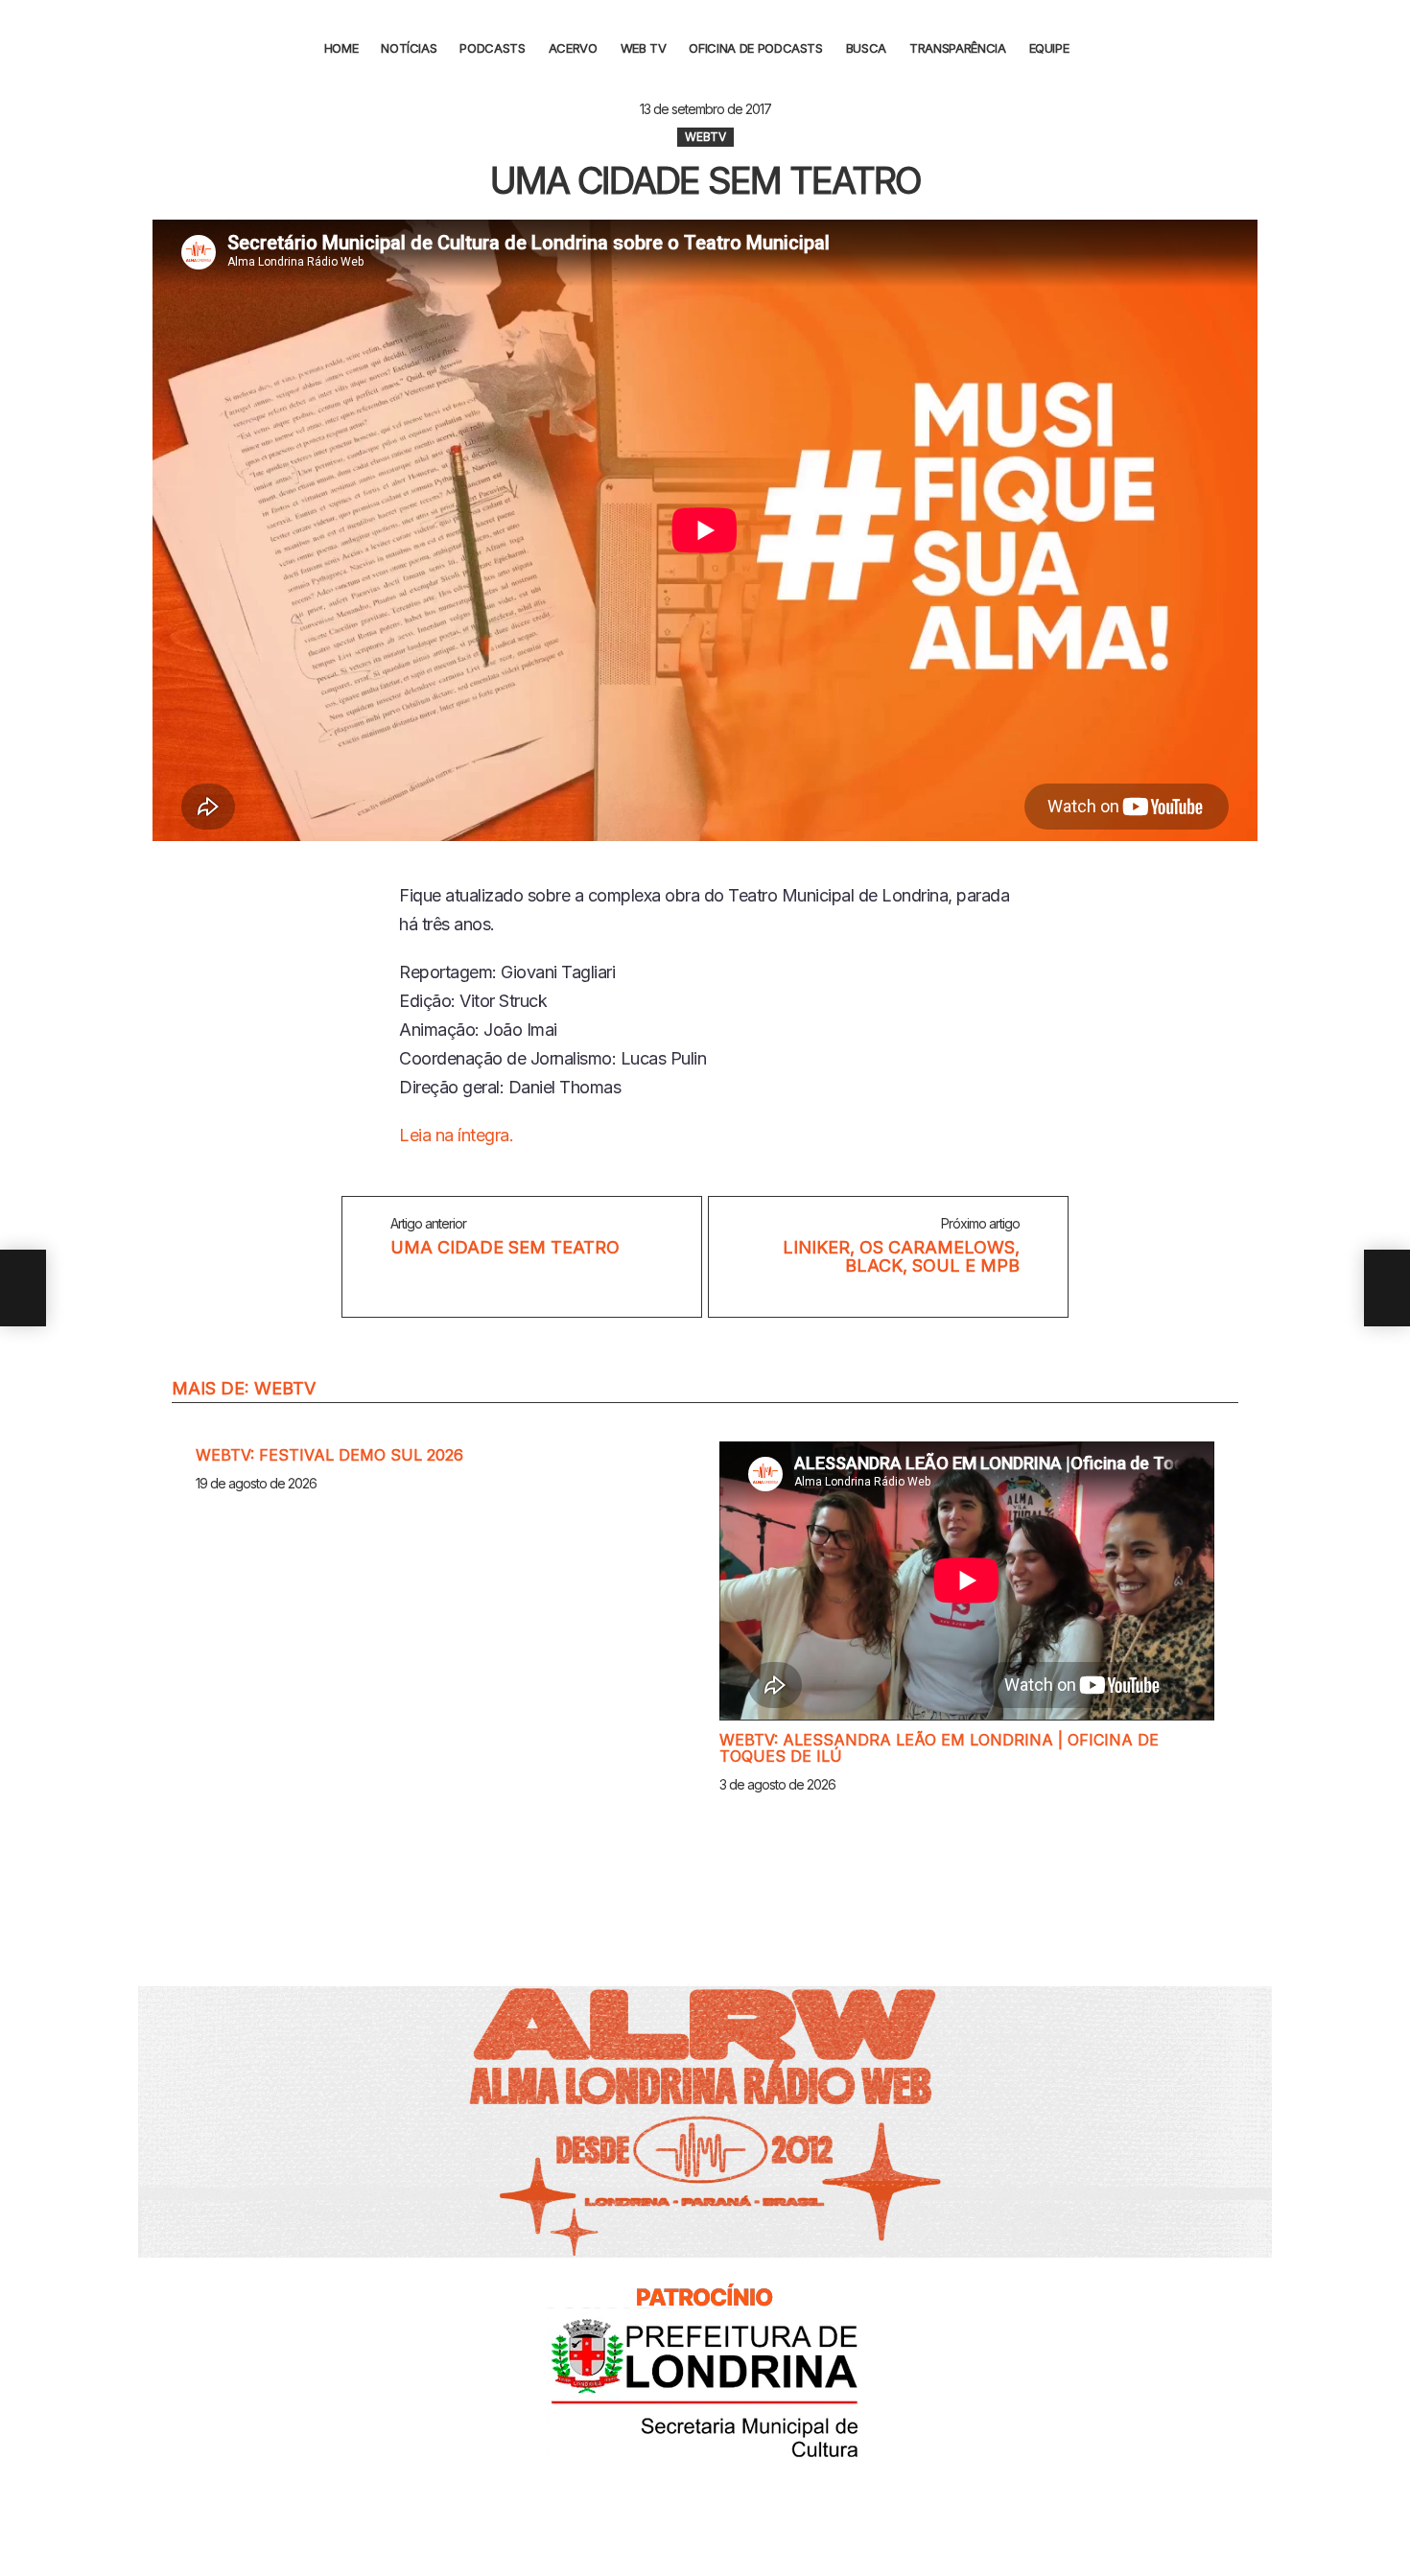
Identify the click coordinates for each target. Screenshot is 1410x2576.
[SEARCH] (1100, 48)
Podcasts (492, 48)
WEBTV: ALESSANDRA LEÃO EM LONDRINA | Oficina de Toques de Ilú (939, 1748)
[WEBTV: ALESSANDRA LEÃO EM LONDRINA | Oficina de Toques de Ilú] (967, 1581)
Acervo (573, 48)
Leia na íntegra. (456, 1135)
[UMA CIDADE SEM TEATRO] (23, 1288)
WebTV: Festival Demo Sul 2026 (329, 1455)
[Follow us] (1384, 48)
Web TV (644, 48)
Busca (866, 48)
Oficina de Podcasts (755, 48)
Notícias (409, 48)
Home (341, 48)
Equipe (1049, 48)
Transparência (957, 48)
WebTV (285, 1388)
